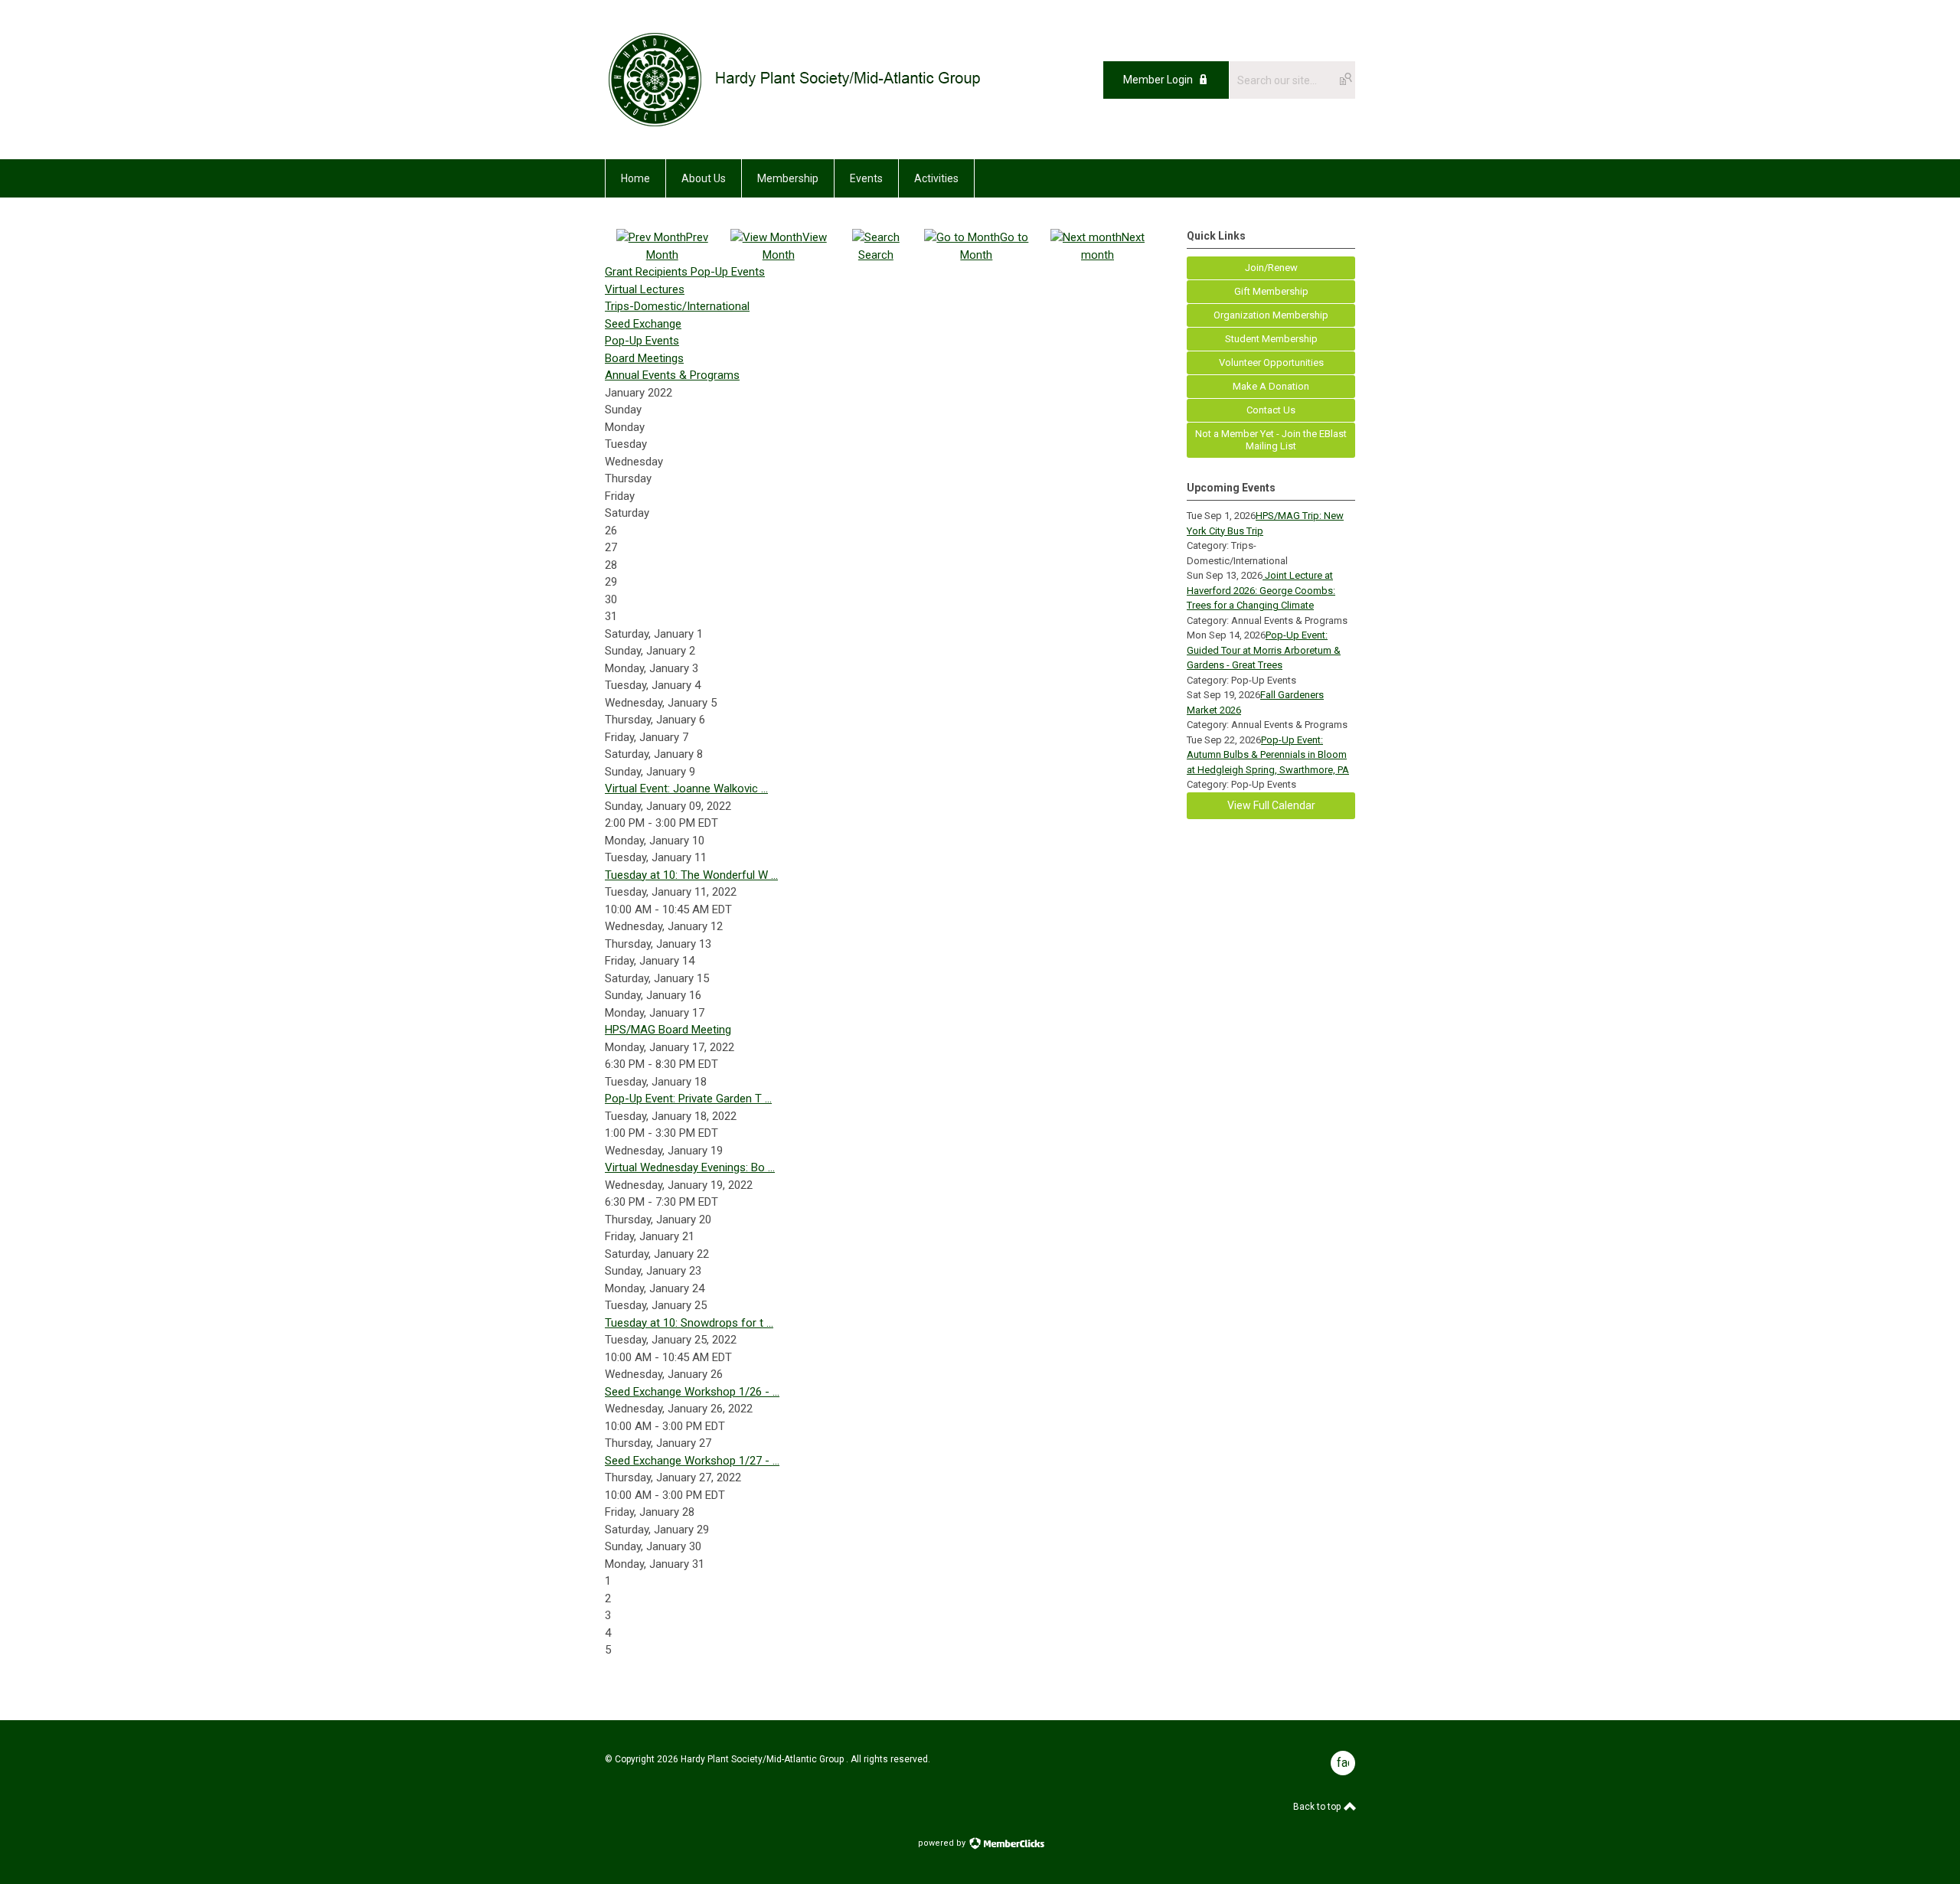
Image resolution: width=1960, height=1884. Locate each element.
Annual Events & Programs (672, 375)
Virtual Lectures (645, 289)
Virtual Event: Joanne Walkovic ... (686, 789)
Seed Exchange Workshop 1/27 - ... (692, 1461)
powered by (943, 1843)
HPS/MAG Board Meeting (668, 1030)
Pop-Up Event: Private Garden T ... (688, 1099)
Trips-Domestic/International (677, 306)
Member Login (1158, 80)
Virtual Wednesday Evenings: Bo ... (690, 1167)
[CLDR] (794, 125)
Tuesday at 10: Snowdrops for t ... (689, 1323)
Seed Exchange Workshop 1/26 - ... (692, 1392)
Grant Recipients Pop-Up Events (685, 272)
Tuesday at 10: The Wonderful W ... (691, 875)
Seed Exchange (643, 324)
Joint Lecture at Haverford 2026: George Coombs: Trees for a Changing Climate (1261, 590)
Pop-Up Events (642, 341)
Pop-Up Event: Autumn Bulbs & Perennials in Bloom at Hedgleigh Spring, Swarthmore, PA (1268, 755)
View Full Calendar (1271, 805)
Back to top (1318, 1807)
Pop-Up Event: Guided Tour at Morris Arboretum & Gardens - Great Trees (1264, 650)
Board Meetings (644, 358)
